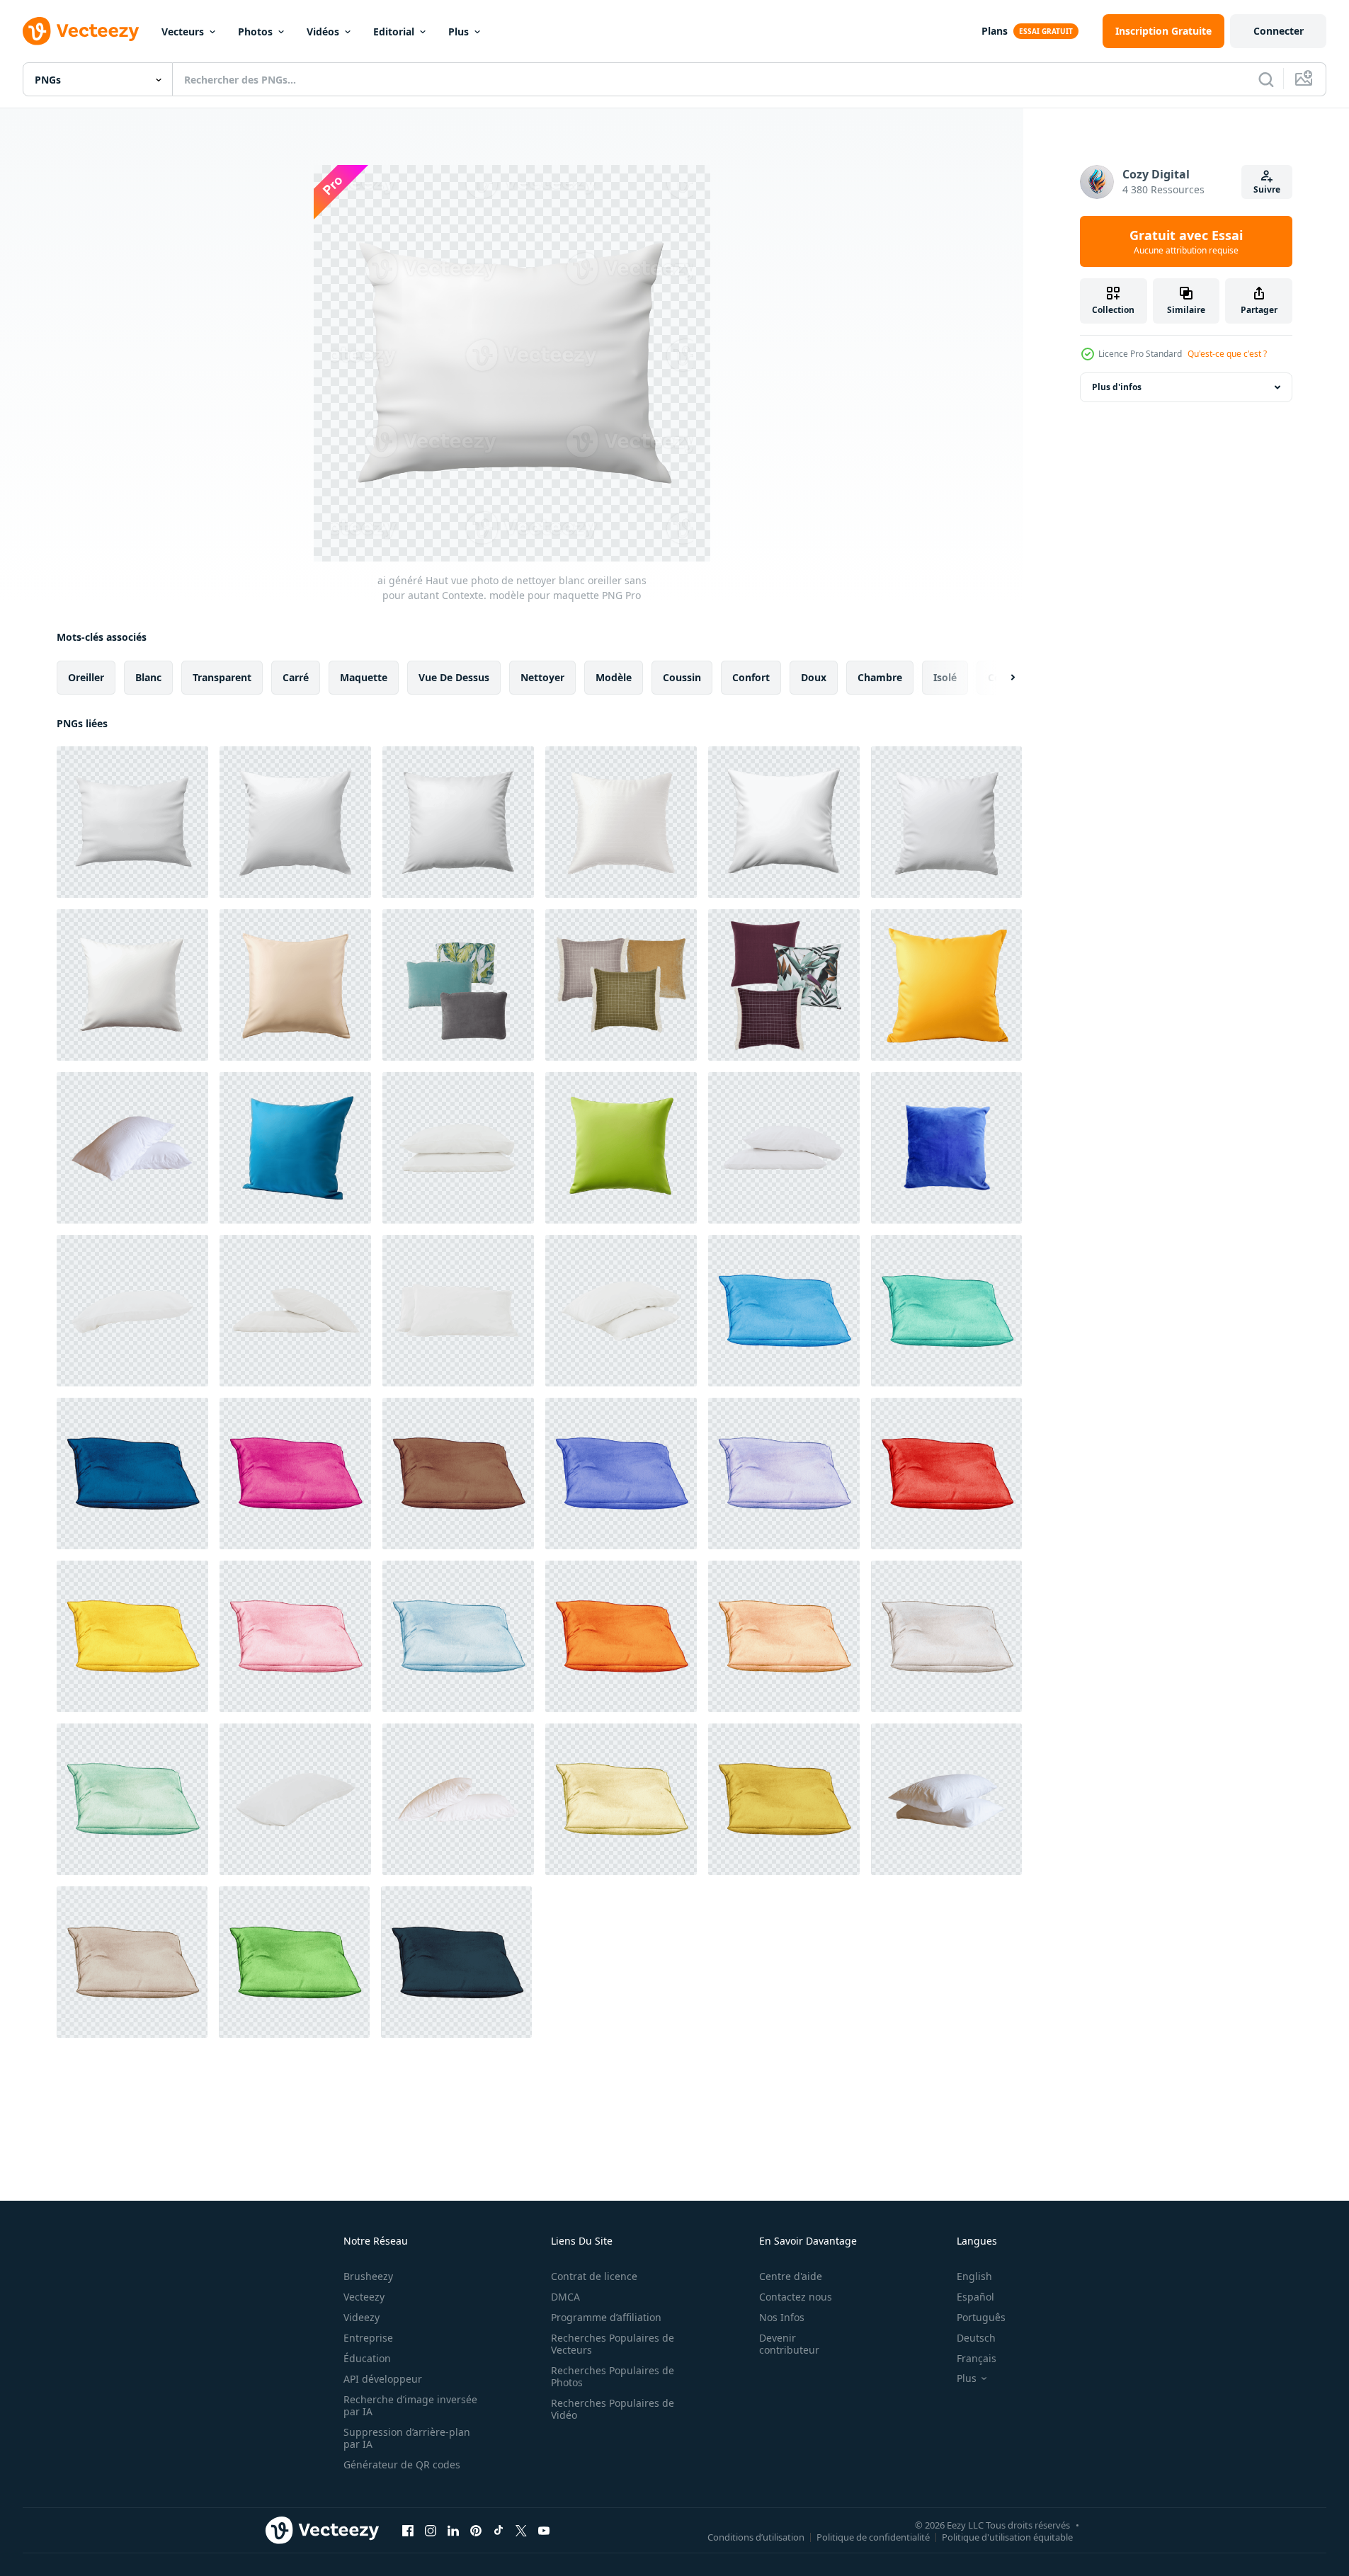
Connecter (1279, 31)
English (974, 2276)
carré (296, 677)
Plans (995, 31)
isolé (945, 677)
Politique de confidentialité (873, 2536)
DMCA (565, 2297)
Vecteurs (183, 32)
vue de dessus (454, 677)
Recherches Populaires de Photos (613, 2376)
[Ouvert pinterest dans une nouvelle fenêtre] (476, 2530)
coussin (682, 677)
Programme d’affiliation (606, 2317)
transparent (222, 677)
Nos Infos (782, 2317)
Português (981, 2317)
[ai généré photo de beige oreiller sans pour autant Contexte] (295, 985)
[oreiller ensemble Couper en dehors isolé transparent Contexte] (621, 985)
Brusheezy (368, 2276)
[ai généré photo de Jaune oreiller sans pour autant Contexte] (946, 985)
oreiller (86, 677)
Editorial (394, 32)
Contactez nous (796, 2297)
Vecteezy (364, 2297)
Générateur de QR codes (402, 2464)
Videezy (362, 2317)
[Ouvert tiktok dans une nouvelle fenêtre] (499, 2530)
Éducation (367, 2358)
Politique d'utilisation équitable (1007, 2536)
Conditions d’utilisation (756, 2536)
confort (751, 677)
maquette (364, 677)
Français (977, 2358)
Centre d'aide (791, 2276)
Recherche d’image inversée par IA (410, 2405)
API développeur (383, 2379)
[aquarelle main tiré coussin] (784, 1311)
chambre (880, 677)
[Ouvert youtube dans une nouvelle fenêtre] (544, 2530)
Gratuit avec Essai (1186, 241)
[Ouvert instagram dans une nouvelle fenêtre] (431, 2530)
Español (975, 2297)
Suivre (1267, 189)
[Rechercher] (1266, 79)
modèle (614, 677)
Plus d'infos (1117, 387)
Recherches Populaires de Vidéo (613, 2409)
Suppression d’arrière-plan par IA (407, 2438)
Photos (255, 32)
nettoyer (542, 677)
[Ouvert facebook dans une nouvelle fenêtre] (408, 2530)
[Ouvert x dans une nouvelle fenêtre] (521, 2530)
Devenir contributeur (789, 2344)
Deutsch (976, 2338)
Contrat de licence (594, 2276)
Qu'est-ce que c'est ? (1227, 354)
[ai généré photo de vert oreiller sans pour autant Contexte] (621, 1148)
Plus (459, 32)
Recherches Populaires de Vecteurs (613, 2344)
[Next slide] (1001, 678)
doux (814, 677)
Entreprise (368, 2338)
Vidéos (323, 32)
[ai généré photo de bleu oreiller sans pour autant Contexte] (295, 1148)
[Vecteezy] (81, 31)
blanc (148, 677)
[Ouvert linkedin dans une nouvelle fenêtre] (453, 2530)
